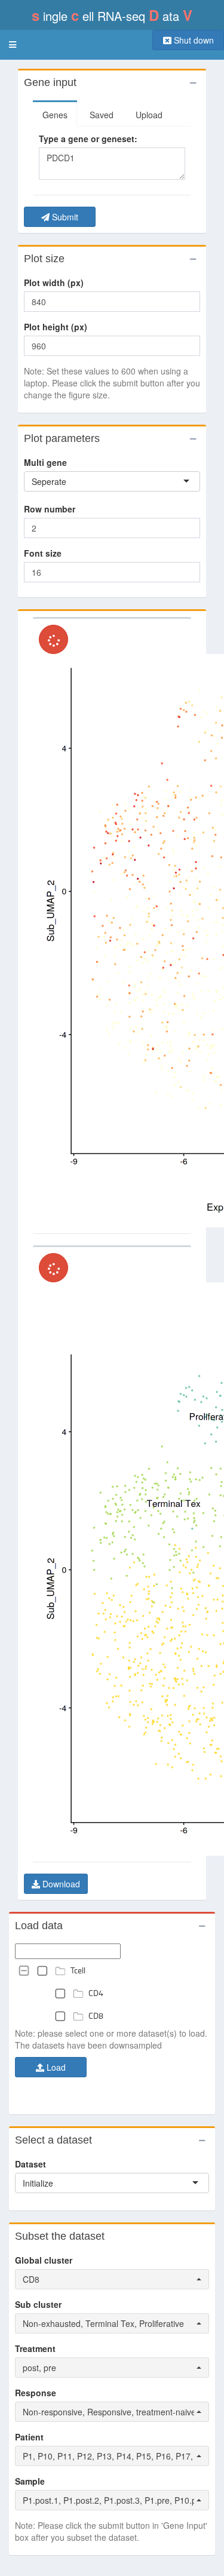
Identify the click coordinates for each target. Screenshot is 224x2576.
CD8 (96, 2015)
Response (36, 2393)
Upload (149, 115)
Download (60, 1884)
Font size (43, 553)
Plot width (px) (54, 283)
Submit (64, 217)
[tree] (112, 1993)
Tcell (78, 1970)
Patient (29, 2437)
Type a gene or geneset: (88, 139)
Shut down (193, 40)
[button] (13, 45)
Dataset (30, 2164)
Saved (102, 115)
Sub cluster (38, 2304)
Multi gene (45, 462)
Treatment (35, 2348)
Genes (55, 115)
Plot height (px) (56, 327)
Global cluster (44, 2260)
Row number (50, 509)
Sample (30, 2481)
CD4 (96, 1993)
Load (55, 2067)
